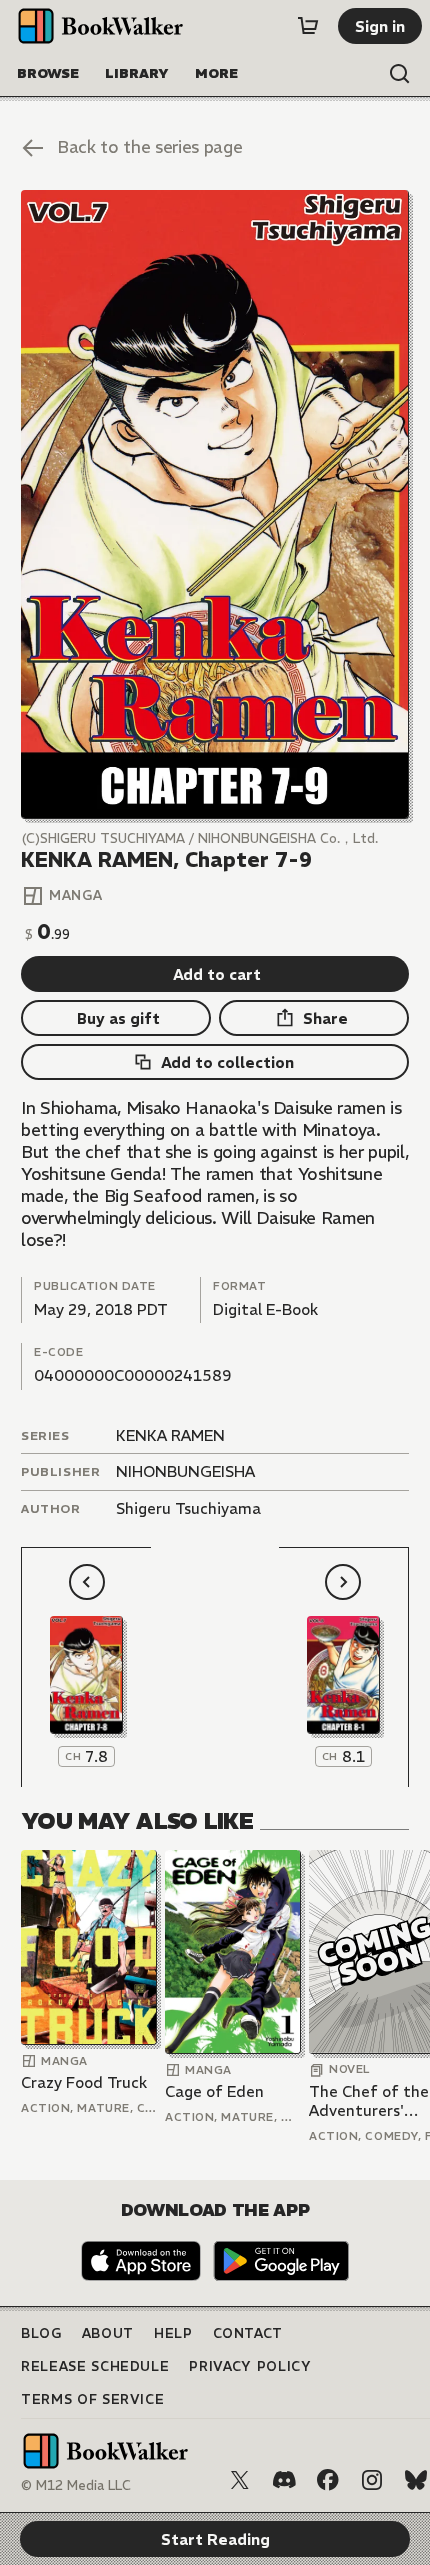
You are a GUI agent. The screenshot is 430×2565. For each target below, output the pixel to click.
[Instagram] (372, 2480)
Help (173, 2333)
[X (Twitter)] (240, 2480)
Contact (248, 2333)
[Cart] (308, 26)
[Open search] (400, 74)
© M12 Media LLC (76, 2485)
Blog (41, 2333)
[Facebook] (328, 2480)
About (108, 2333)
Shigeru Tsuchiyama (188, 1508)
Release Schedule (95, 2366)
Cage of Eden (214, 2091)
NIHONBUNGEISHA (185, 1471)
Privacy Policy (250, 2366)
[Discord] (284, 2480)
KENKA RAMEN (170, 1435)
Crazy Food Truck (84, 2082)
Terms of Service (92, 2399)
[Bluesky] (416, 2480)
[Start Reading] (215, 504)
